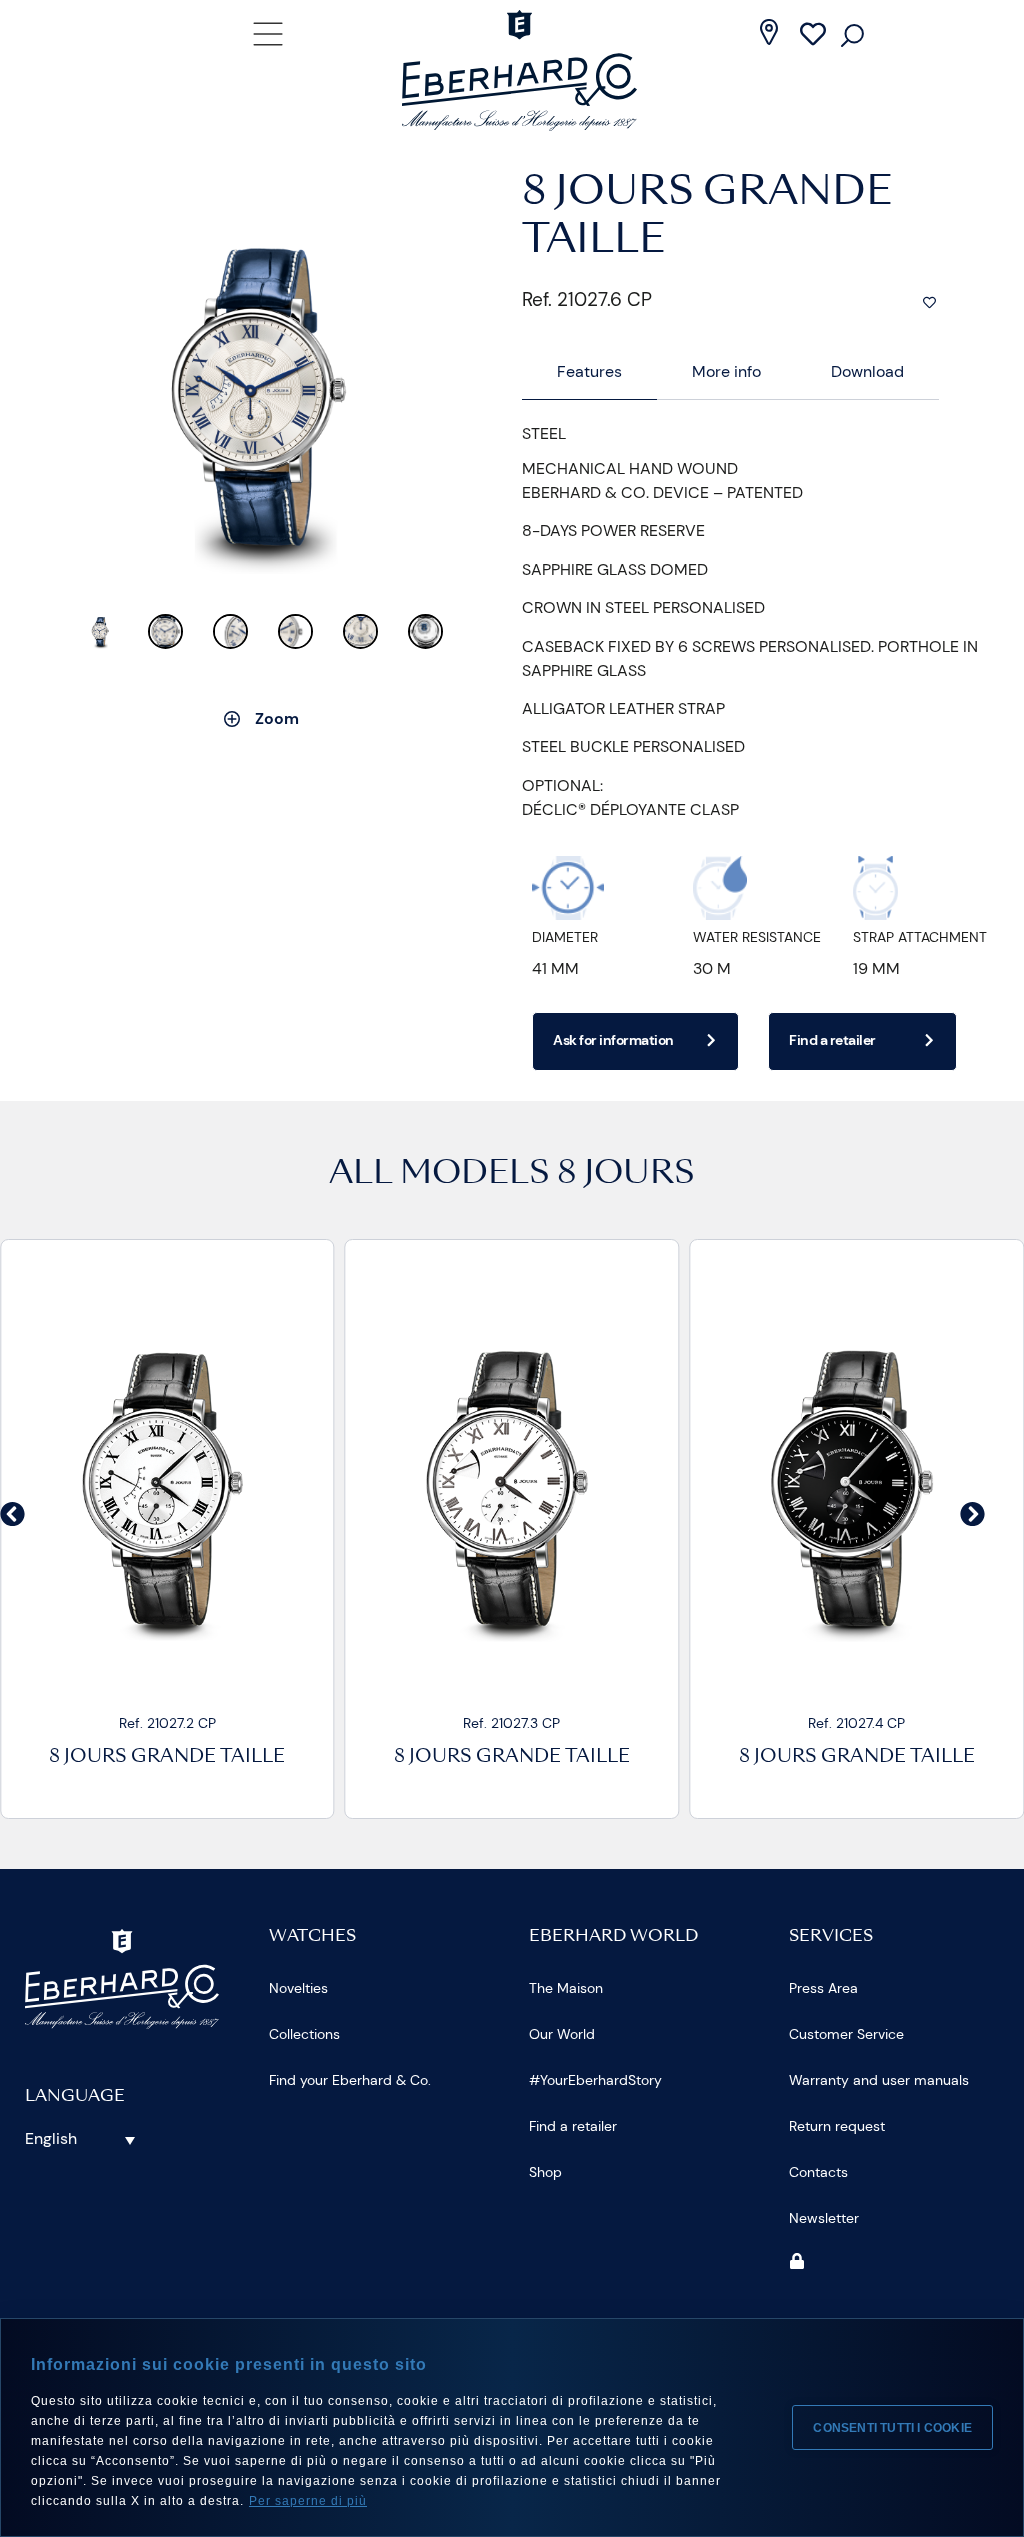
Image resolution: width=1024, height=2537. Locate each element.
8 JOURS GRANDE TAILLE (167, 1757)
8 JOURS (626, 1175)
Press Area (823, 1988)
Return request (837, 2126)
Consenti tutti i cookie (892, 2428)
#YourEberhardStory (595, 2080)
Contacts (818, 2172)
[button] (12, 1513)
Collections (304, 2034)
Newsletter (824, 2218)
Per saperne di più (308, 2501)
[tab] (589, 372)
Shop (545, 2172)
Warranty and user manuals (879, 2080)
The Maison (566, 1988)
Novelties (298, 1988)
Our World (562, 2034)
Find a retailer (573, 2126)
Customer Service (846, 2034)
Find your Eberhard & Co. (350, 2080)
